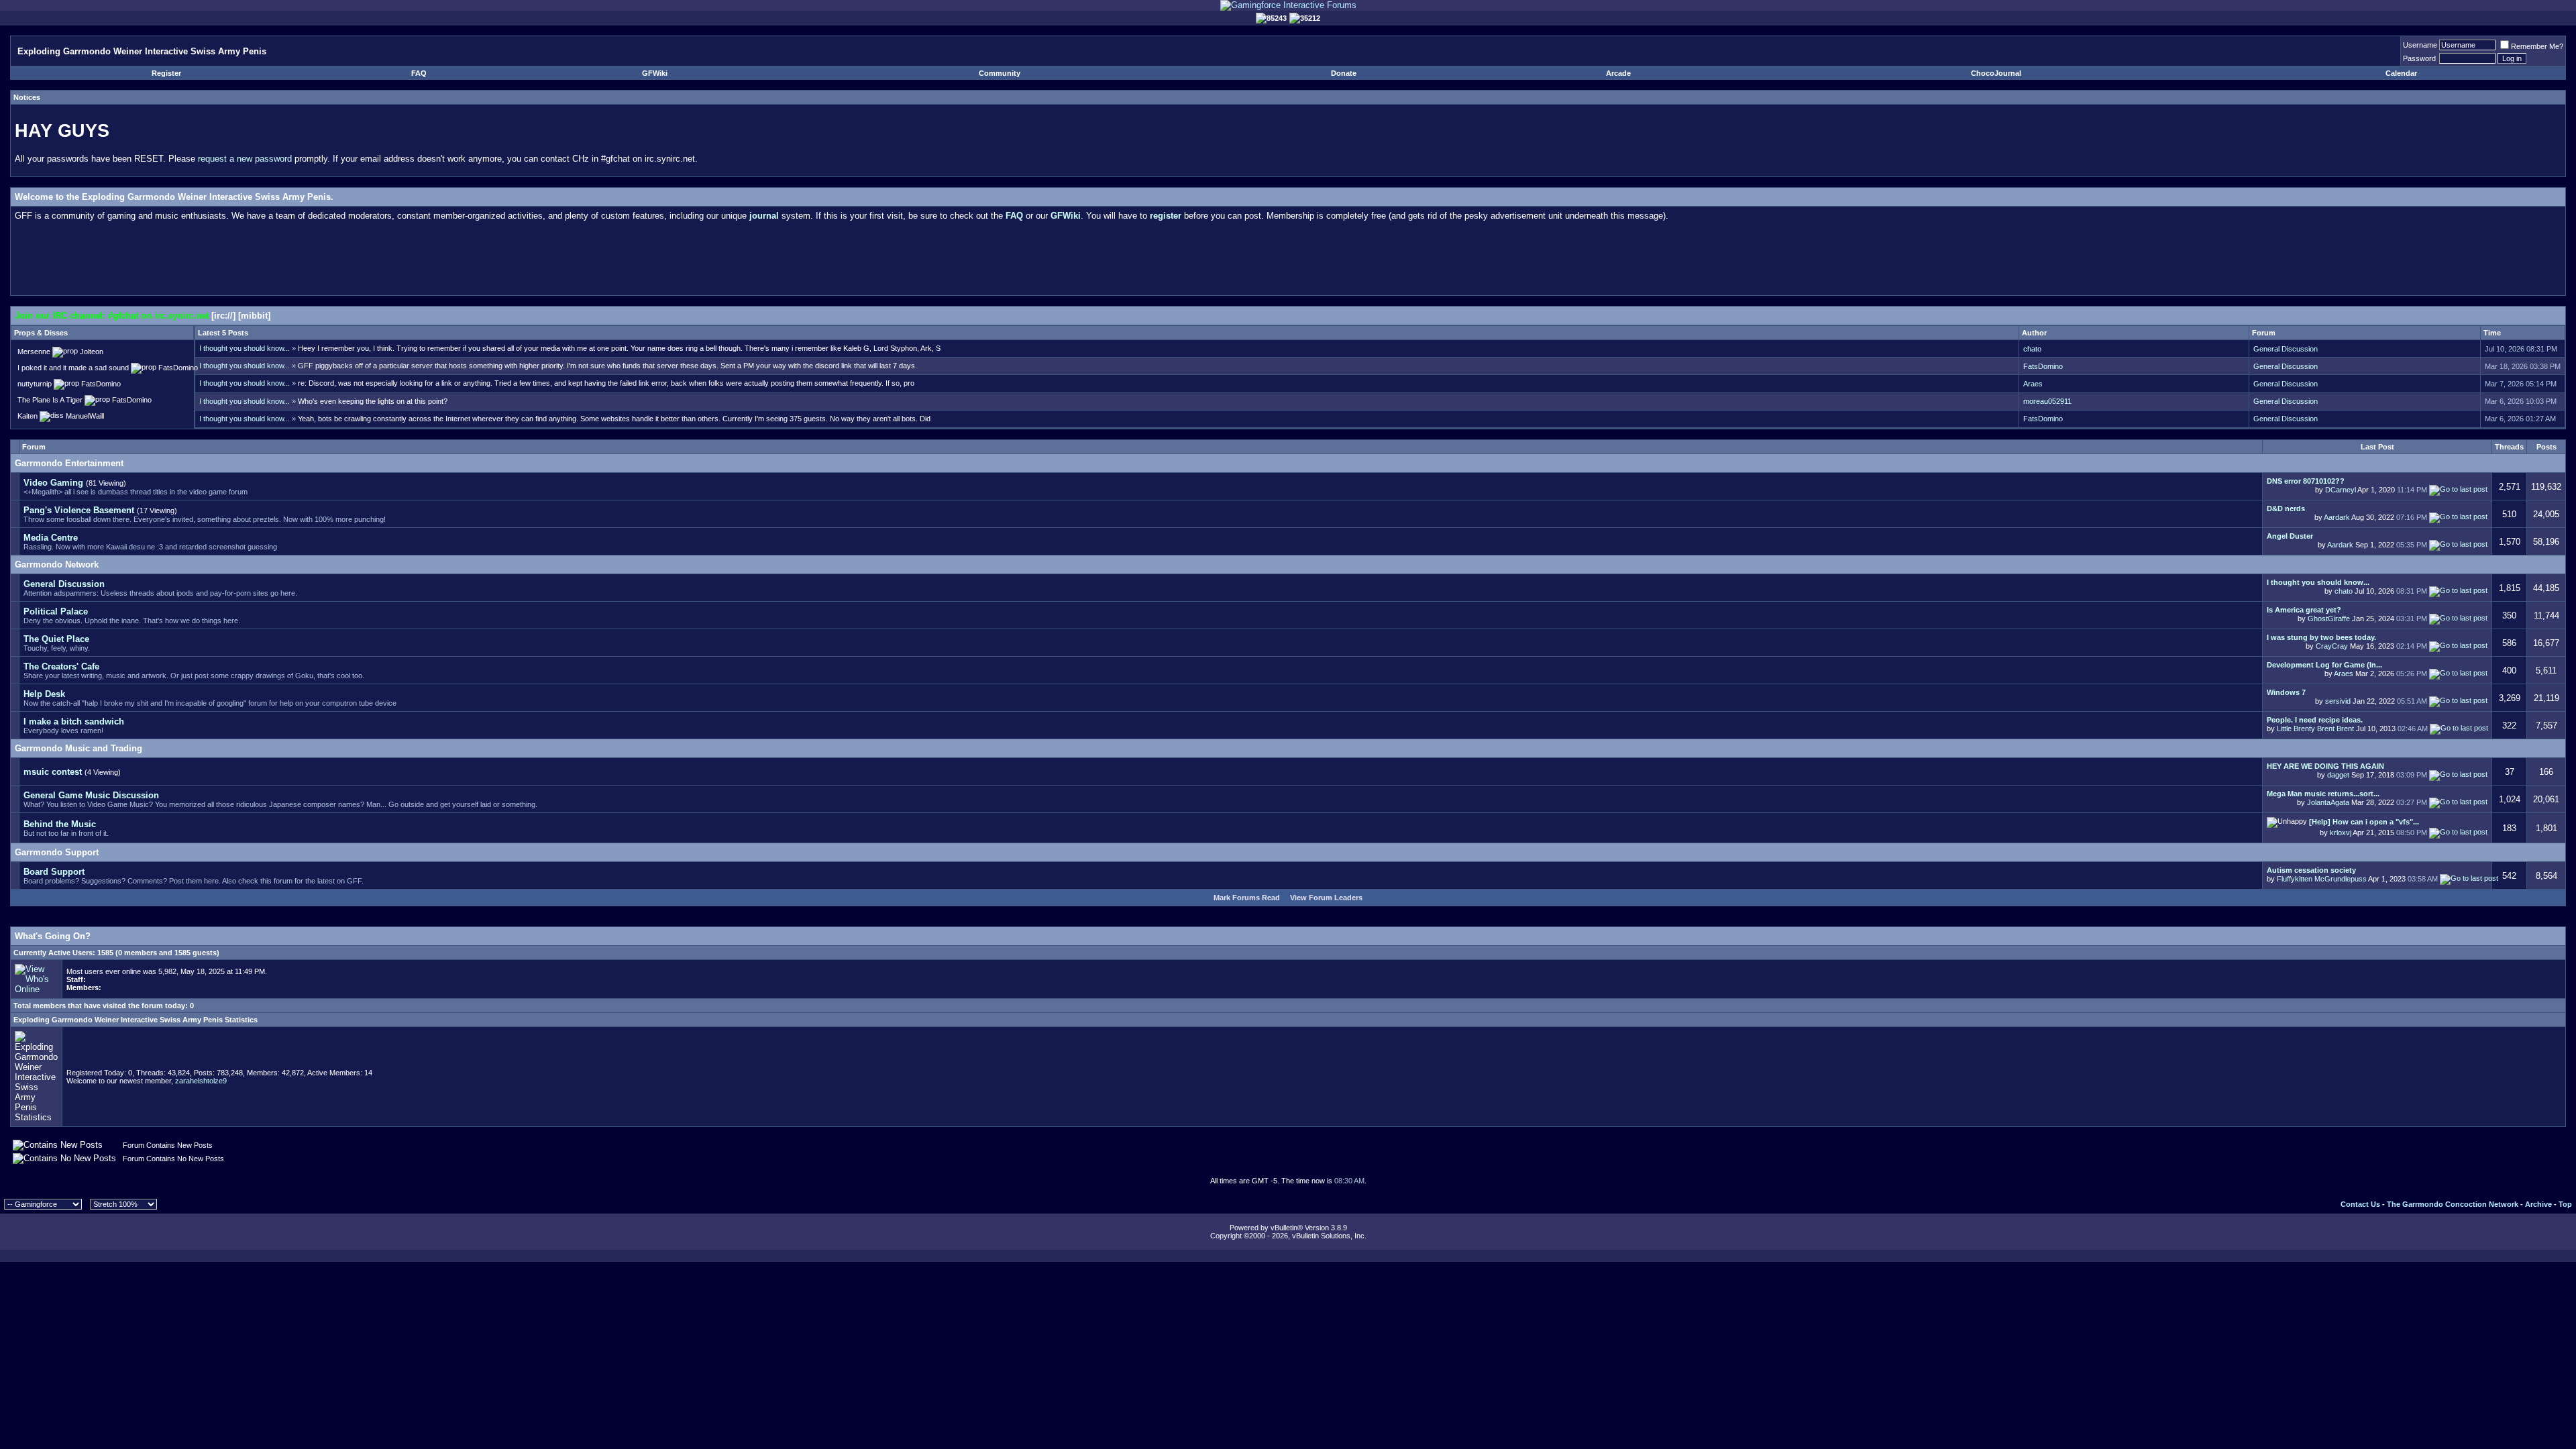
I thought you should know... (245, 348)
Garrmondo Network (57, 565)
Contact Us (2360, 1204)
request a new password (245, 159)
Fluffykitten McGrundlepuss (2322, 879)
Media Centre (51, 538)
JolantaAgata (2328, 802)
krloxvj (2341, 833)
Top (2565, 1204)
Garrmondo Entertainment (69, 463)
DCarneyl (2341, 490)
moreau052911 (2047, 401)
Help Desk (44, 694)
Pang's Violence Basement (79, 510)
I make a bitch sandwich (74, 721)
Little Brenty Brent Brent (2315, 729)
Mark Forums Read (1247, 898)
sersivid (2338, 701)
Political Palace (56, 611)
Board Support (54, 872)
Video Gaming (53, 483)
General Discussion (2286, 349)
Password (2419, 58)
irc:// (223, 316)
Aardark (2337, 517)
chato (2032, 349)
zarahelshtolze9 (201, 1081)
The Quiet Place (56, 639)
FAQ (419, 73)
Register (166, 73)
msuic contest (53, 772)
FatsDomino (2043, 366)
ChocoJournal (1996, 73)
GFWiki (655, 73)
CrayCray (2332, 646)
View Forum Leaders (1326, 898)
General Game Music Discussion (91, 795)
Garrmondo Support (57, 852)
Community (1000, 73)
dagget (2338, 775)
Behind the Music (60, 824)
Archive (2538, 1204)
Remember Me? (2537, 46)
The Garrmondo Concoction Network (2453, 1204)
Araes (2033, 384)
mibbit (254, 316)
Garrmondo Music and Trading (78, 748)
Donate (1344, 73)
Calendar (2401, 73)
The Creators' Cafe (61, 666)
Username (2420, 45)
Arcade (1618, 73)
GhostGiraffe (2329, 619)
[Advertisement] (1288, 261)
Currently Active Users (53, 953)
